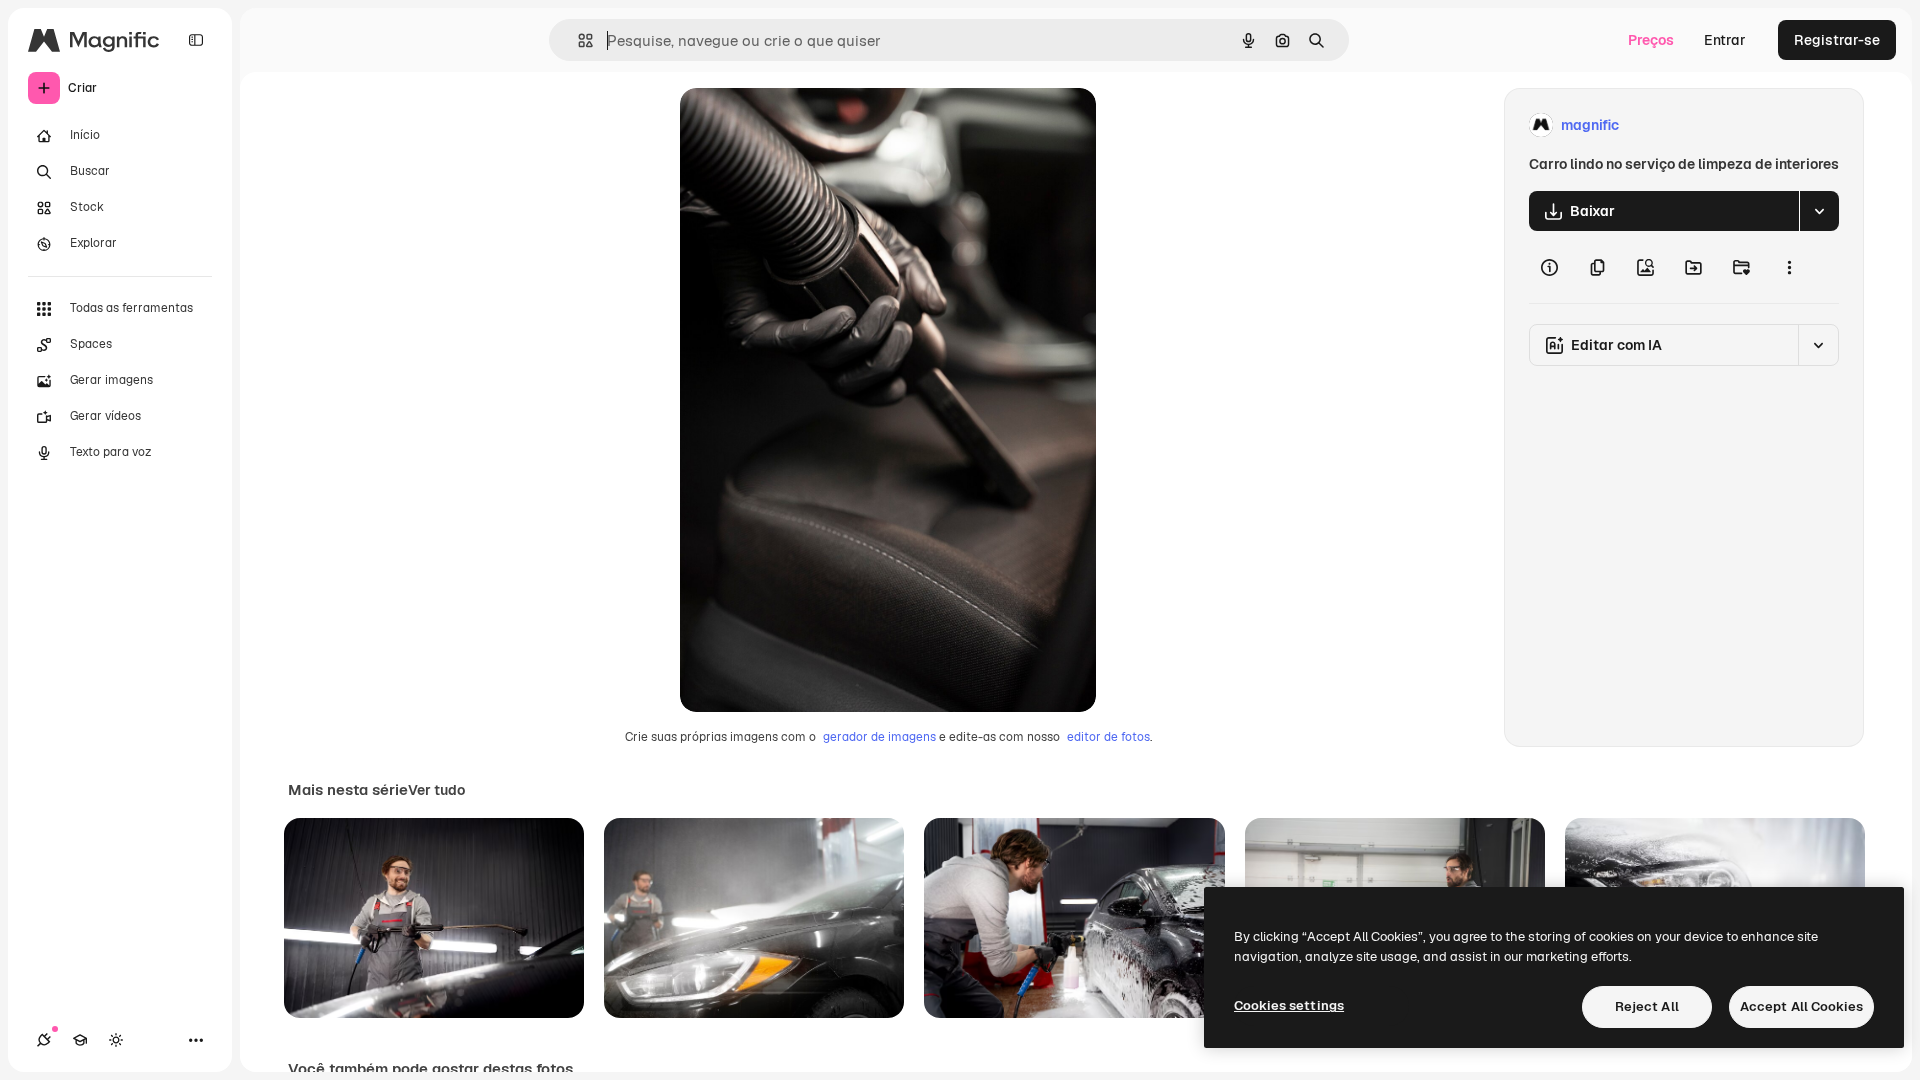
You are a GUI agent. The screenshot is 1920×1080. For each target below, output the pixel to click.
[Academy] (80, 1040)
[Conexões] (44, 1040)
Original (808, 125)
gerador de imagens (879, 737)
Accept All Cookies (1801, 1006)
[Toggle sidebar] (196, 40)
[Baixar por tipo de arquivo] (1819, 211)
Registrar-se (1837, 40)
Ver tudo (436, 790)
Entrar (1725, 40)
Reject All (1647, 1006)
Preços (1651, 40)
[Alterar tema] (116, 1040)
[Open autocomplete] (577, 40)
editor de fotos (1108, 737)
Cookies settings (1289, 1005)
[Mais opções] (1789, 267)
